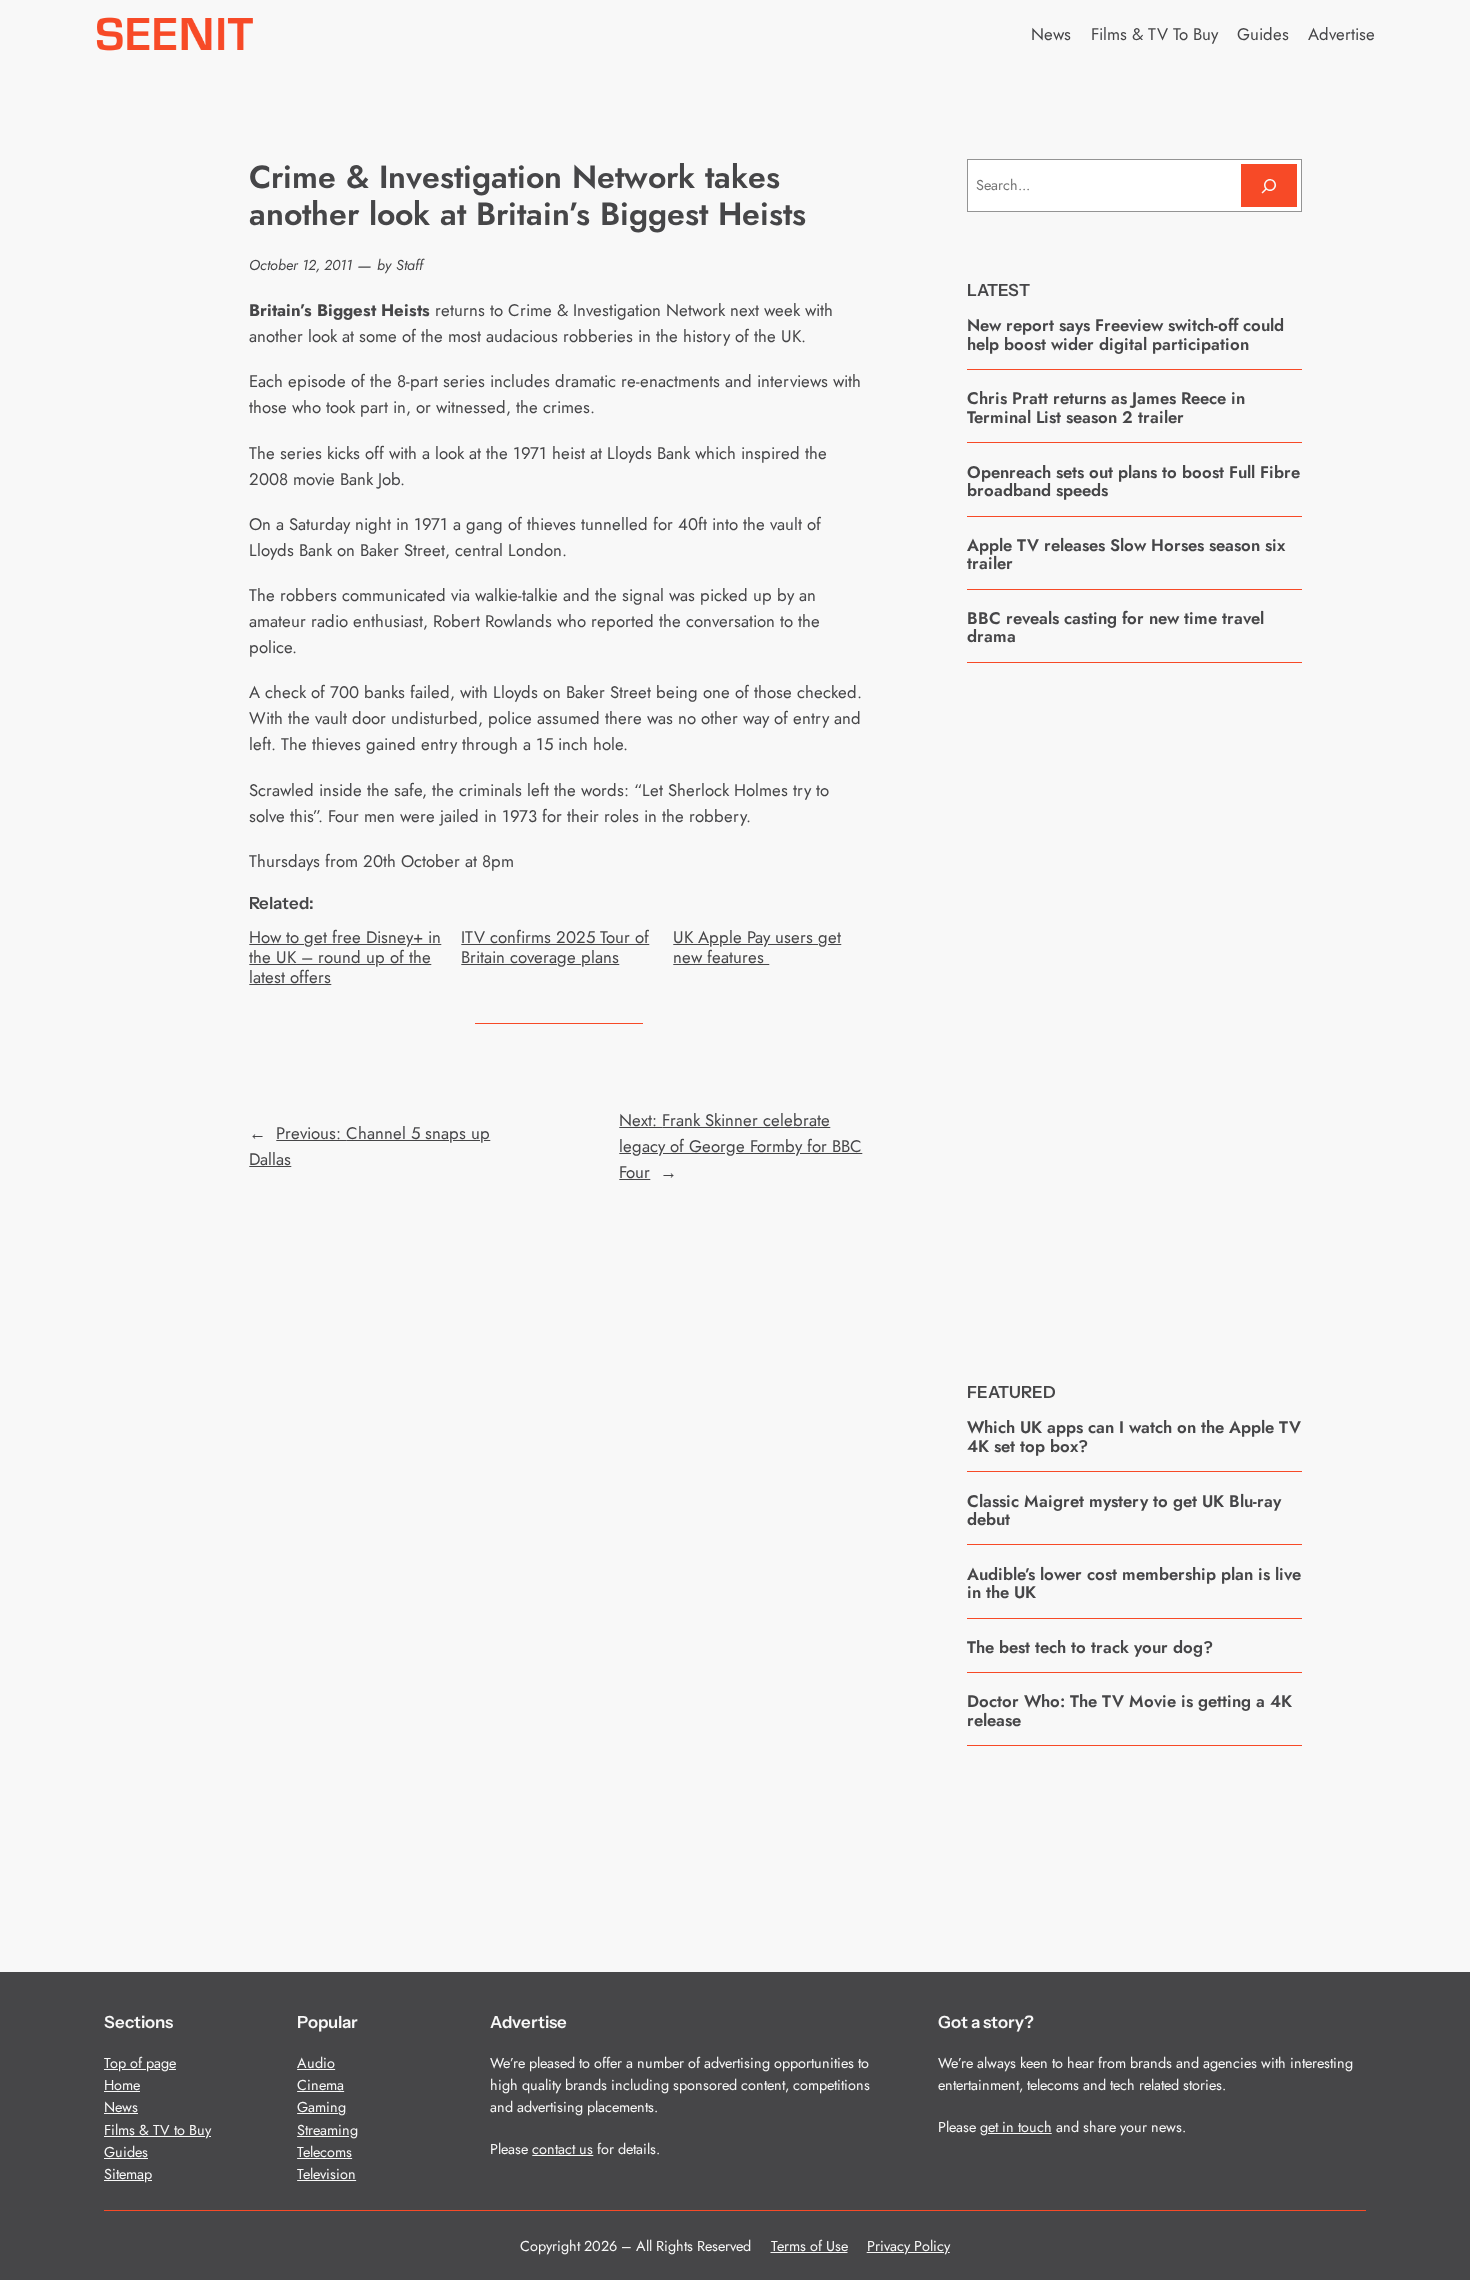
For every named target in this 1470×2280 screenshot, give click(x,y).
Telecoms (324, 2152)
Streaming (327, 2130)
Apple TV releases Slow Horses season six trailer (1126, 554)
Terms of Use (809, 2246)
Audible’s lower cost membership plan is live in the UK (1134, 1583)
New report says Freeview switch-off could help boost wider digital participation (1125, 334)
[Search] (1269, 185)
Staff (409, 265)
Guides (126, 2152)
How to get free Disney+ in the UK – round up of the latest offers (345, 957)
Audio (316, 2063)
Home (122, 2085)
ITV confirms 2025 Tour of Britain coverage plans (555, 947)
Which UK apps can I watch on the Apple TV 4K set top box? (1134, 1436)
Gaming (321, 2107)
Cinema (320, 2085)
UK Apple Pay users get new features (757, 947)
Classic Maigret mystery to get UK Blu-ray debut (1124, 1510)
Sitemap (128, 2174)
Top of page (140, 2063)
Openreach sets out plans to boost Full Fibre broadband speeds (1133, 481)
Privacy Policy (908, 2246)
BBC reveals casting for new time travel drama (1115, 627)
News (121, 2107)
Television (326, 2174)
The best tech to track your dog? (1090, 1647)
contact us (562, 2149)
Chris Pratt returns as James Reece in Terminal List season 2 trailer (1106, 407)
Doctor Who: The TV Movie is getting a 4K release (1129, 1710)
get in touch (1016, 2127)
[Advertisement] (1134, 1007)
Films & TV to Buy (157, 2130)
